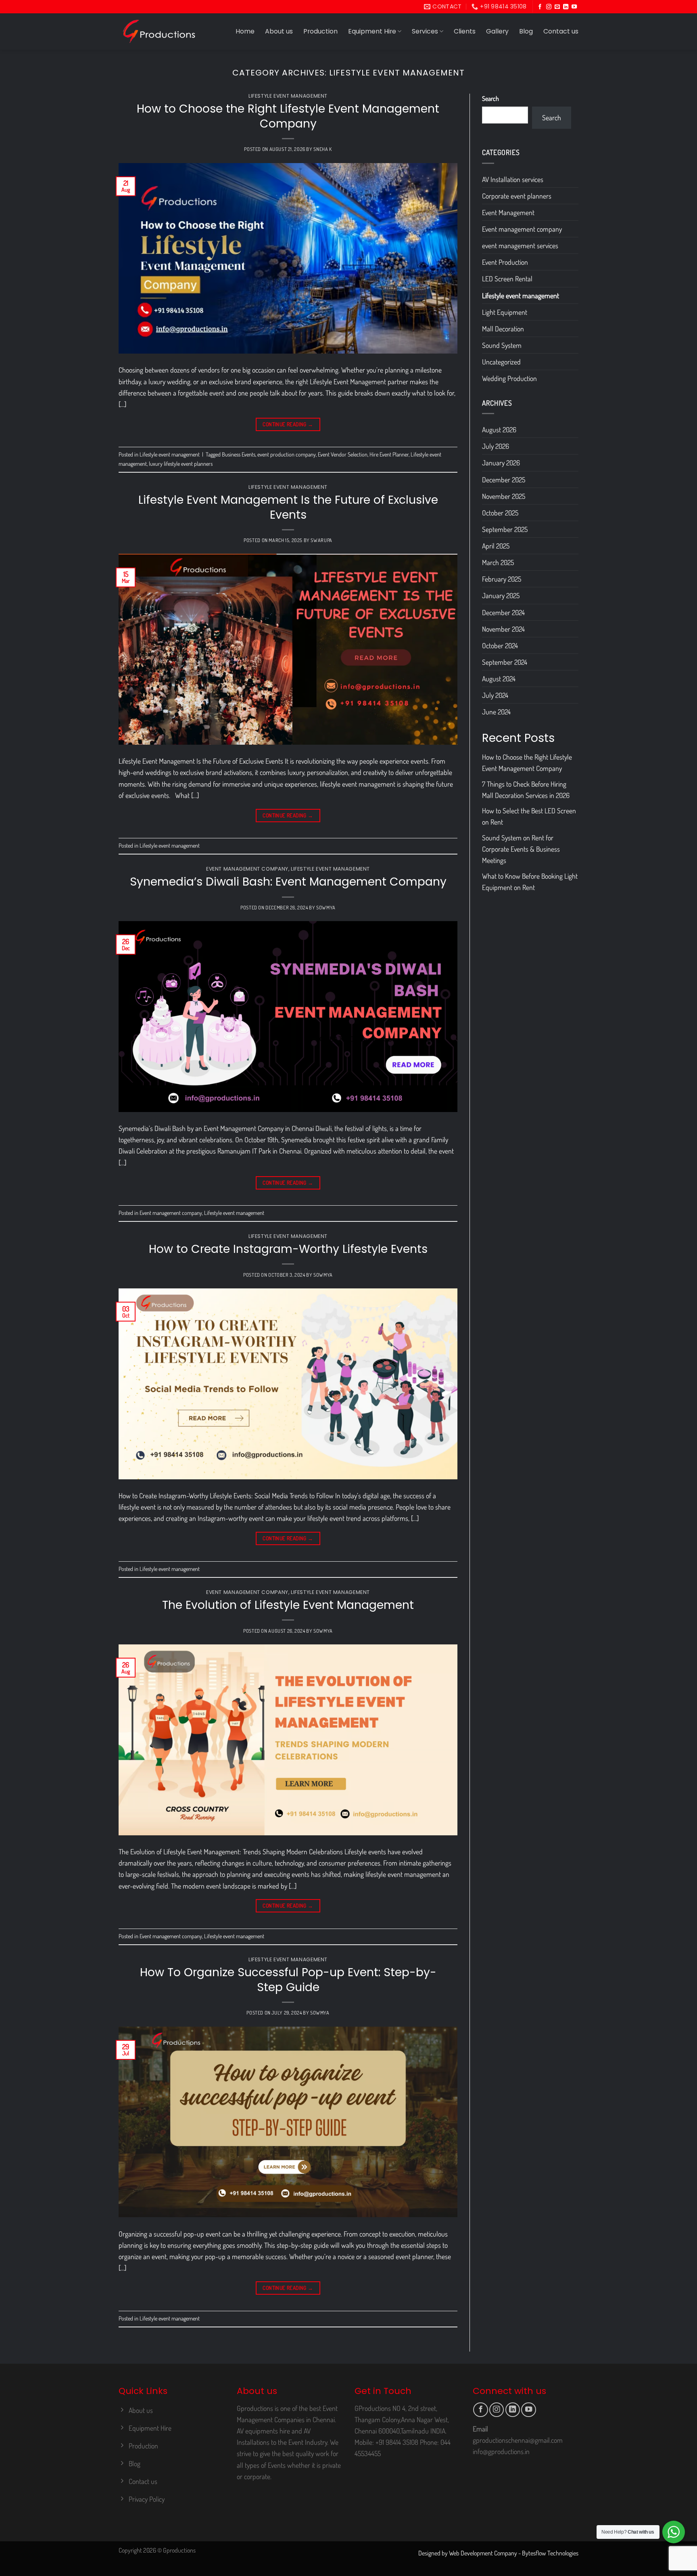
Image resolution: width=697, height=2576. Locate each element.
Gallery (497, 31)
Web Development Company (483, 2553)
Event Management (508, 212)
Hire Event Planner (389, 454)
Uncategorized (501, 362)
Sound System (502, 345)
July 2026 (496, 446)
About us (279, 31)
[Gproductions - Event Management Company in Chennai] (159, 31)
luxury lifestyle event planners (181, 464)
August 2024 (499, 679)
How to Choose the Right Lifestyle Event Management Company (288, 116)
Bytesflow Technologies (550, 2553)
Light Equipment (505, 312)
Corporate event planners (517, 196)
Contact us (561, 31)
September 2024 (505, 662)
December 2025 (504, 480)
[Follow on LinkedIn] (566, 7)
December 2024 (503, 612)
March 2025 (498, 562)
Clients (465, 31)
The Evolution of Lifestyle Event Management (288, 1605)
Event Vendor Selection (343, 454)
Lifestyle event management (288, 96)
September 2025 (505, 529)
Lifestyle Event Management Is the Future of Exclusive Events (288, 507)
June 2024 (496, 712)
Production (320, 31)
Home (245, 31)
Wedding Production (509, 378)
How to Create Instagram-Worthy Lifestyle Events (288, 1249)
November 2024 (503, 629)
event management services (520, 245)
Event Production (505, 262)
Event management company (247, 869)
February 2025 (502, 579)
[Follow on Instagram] (549, 7)
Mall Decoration (503, 329)
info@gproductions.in (501, 2451)
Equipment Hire (372, 31)
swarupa (321, 540)
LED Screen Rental (507, 279)
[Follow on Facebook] (540, 7)
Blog (526, 31)
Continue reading (288, 424)
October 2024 (500, 645)
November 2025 (504, 496)
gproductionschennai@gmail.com (518, 2440)
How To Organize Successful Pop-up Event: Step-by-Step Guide (288, 1980)
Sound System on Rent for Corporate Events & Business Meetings (521, 849)
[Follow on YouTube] (574, 7)
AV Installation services (513, 179)
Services (425, 31)
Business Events (239, 454)
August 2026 (499, 429)
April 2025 (496, 546)
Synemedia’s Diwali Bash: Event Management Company (288, 882)
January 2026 (501, 463)
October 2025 (500, 513)
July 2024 (495, 695)
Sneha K (322, 149)
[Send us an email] (557, 7)
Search (490, 98)
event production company (287, 454)
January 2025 (501, 595)
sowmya (326, 907)
